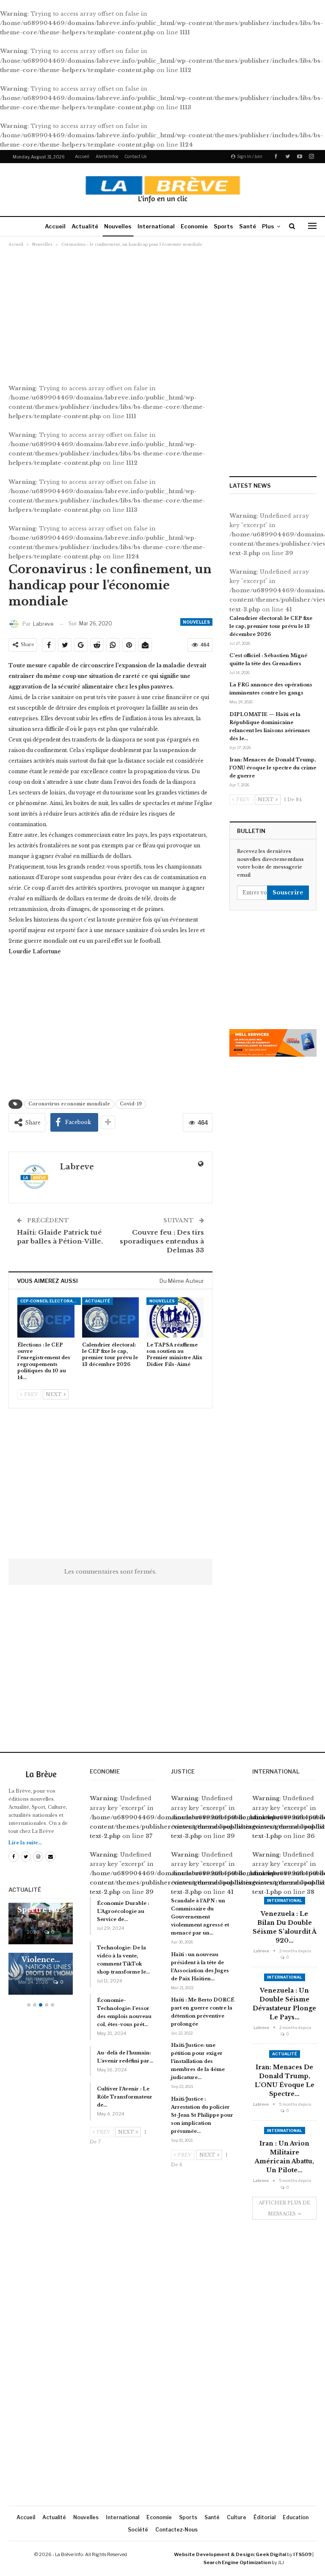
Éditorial (264, 2517)
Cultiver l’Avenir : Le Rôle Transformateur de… (125, 2097)
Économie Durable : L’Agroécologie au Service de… (123, 1911)
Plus (268, 226)
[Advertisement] (162, 311)
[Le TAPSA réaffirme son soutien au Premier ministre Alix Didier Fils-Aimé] (175, 1317)
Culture (237, 2517)
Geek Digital (271, 2554)
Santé (248, 226)
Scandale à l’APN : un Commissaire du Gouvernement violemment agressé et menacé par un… (200, 1917)
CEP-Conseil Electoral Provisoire (51, 1301)
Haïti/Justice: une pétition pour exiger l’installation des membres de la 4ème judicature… (198, 2061)
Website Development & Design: (214, 2554)
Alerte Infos (107, 156)
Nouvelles (118, 226)
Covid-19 (131, 1104)
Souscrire (288, 892)
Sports (223, 226)
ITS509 (302, 2554)
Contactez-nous (176, 2530)
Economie (194, 226)
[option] (41, 1953)
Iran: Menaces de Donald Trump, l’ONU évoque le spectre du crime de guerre (273, 768)
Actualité (85, 226)
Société (138, 2530)
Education (296, 2517)
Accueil (82, 156)
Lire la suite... (25, 1843)
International (156, 226)
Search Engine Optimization (237, 2562)
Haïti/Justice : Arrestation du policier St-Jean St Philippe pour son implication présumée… (202, 2115)
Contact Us (135, 156)
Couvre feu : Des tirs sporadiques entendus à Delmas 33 (162, 1241)
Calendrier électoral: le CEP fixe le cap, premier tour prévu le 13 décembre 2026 (271, 626)
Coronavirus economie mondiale (69, 1104)
